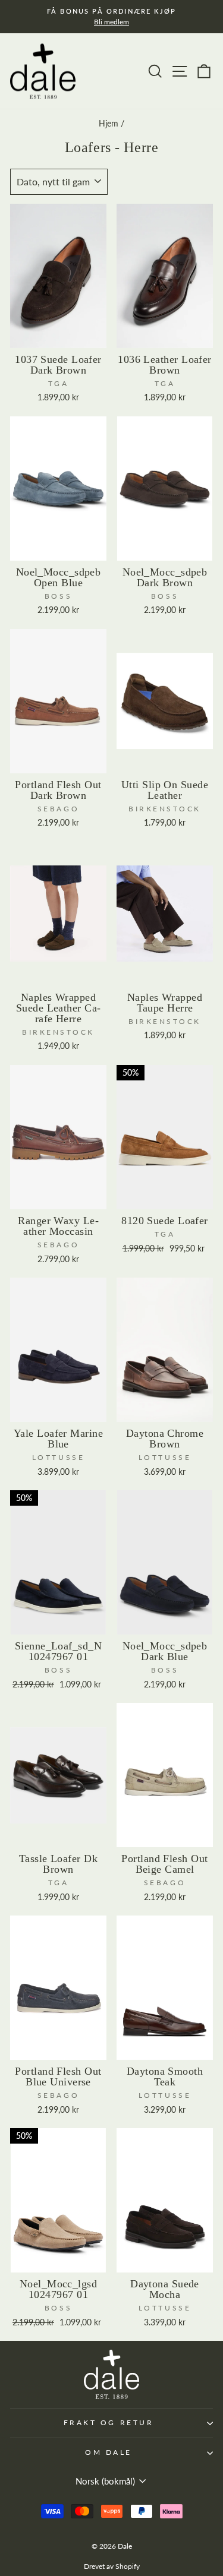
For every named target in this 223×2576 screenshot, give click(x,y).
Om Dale (109, 2452)
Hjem (109, 124)
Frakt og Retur (109, 2422)
